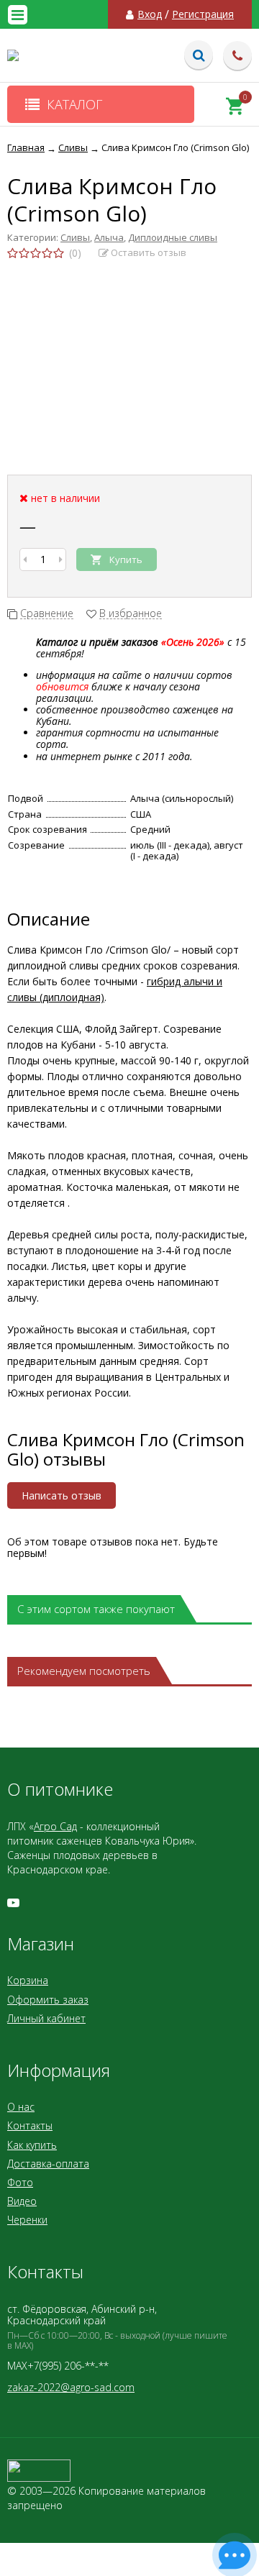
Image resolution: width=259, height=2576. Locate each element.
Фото (20, 2182)
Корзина (28, 1980)
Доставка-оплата (48, 2164)
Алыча (109, 237)
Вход (150, 14)
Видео (22, 2201)
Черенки (27, 2220)
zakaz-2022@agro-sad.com (71, 2387)
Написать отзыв (62, 1495)
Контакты (30, 2125)
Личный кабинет (46, 2018)
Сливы (75, 237)
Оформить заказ (48, 2000)
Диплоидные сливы (173, 237)
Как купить (32, 2145)
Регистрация (203, 14)
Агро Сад (55, 1826)
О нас (21, 2107)
